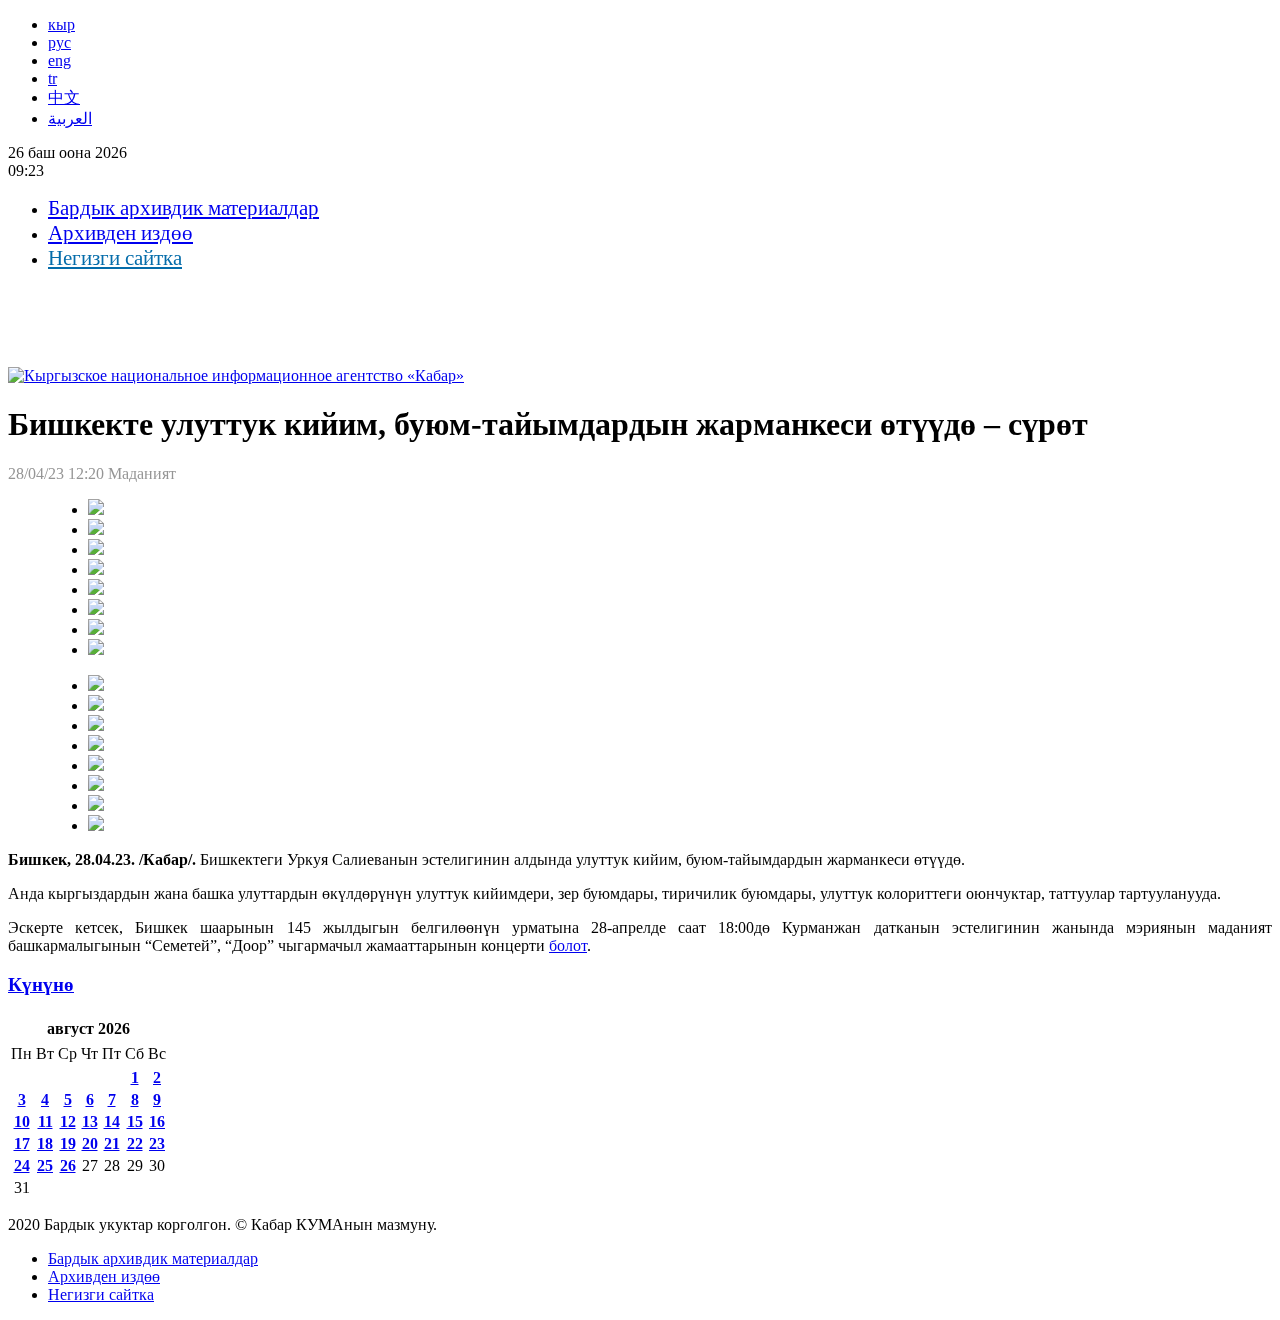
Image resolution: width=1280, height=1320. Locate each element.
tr (52, 78)
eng (59, 60)
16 (157, 1121)
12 (68, 1121)
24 (22, 1165)
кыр (61, 24)
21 (112, 1143)
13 (90, 1121)
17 (22, 1143)
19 (68, 1143)
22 (135, 1143)
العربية (70, 118)
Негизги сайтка (115, 258)
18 (45, 1143)
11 (45, 1121)
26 (68, 1165)
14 (112, 1121)
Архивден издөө (120, 233)
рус (59, 42)
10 (22, 1121)
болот (568, 945)
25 (45, 1165)
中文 (64, 97)
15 (135, 1121)
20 (90, 1143)
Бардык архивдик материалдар (183, 208)
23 (157, 1143)
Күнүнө (41, 984)
